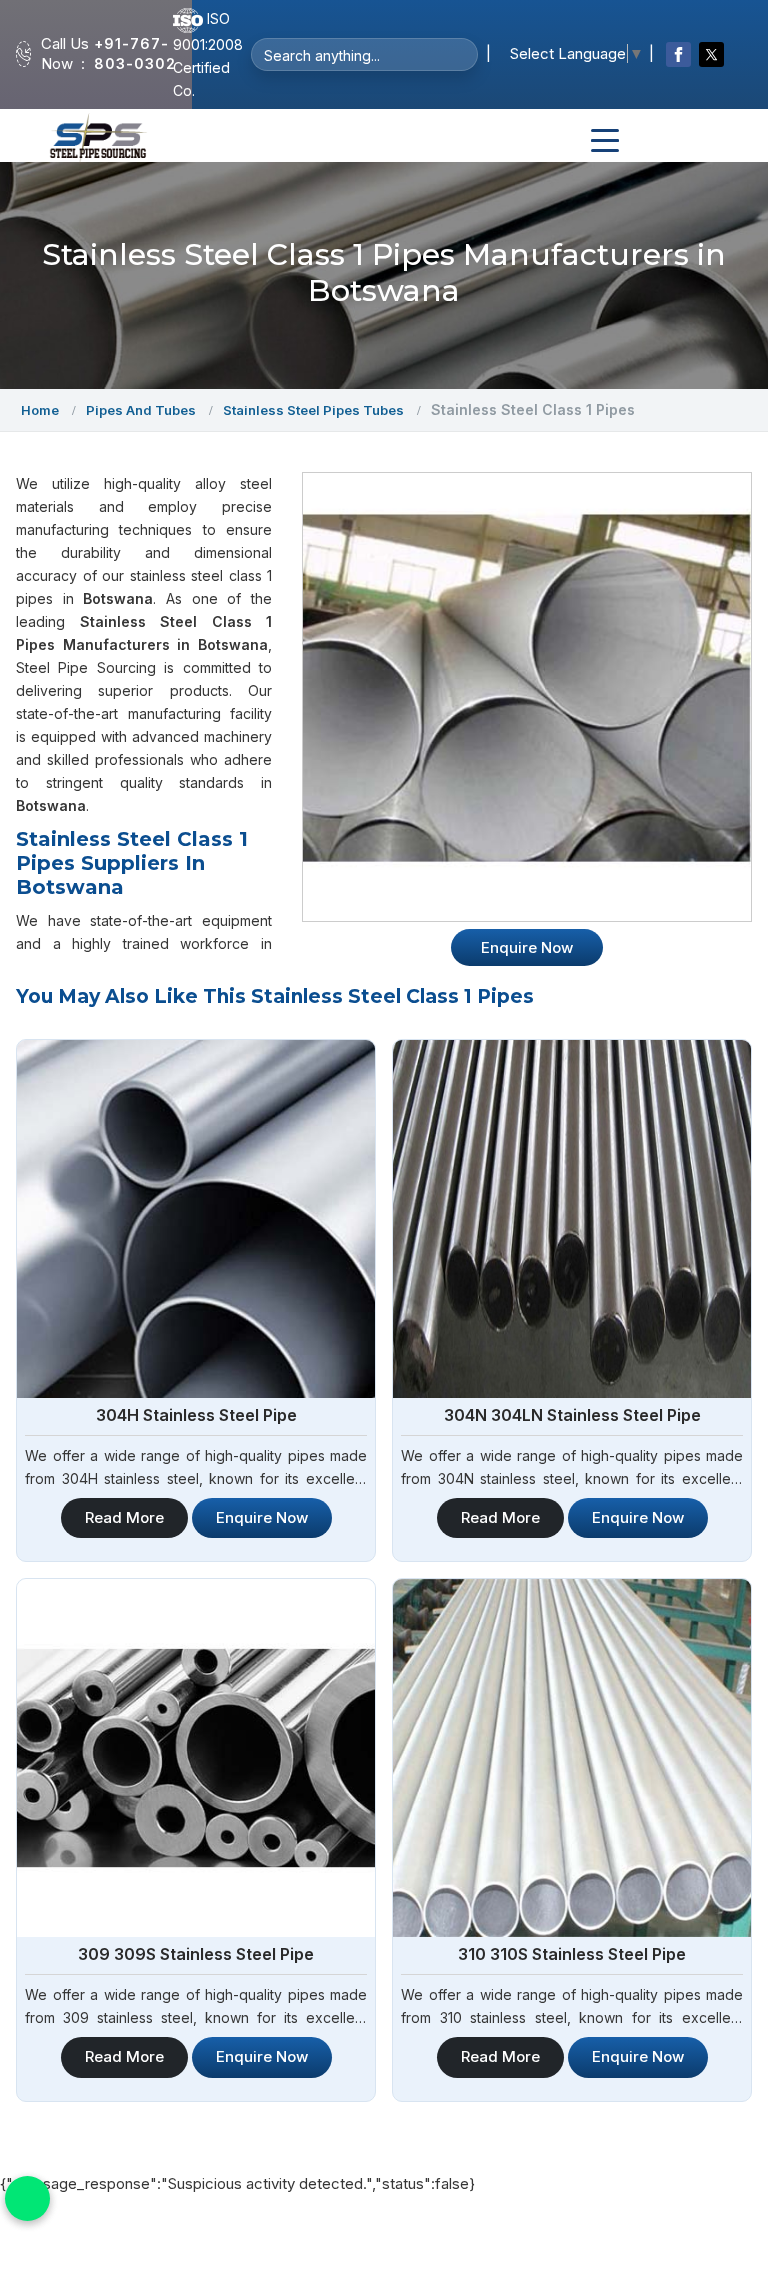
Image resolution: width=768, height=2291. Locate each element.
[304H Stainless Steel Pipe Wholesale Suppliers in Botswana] (196, 1219)
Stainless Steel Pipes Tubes (313, 410)
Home (40, 410)
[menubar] (605, 141)
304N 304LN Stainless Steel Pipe (572, 1415)
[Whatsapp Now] (27, 2198)
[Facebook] (678, 54)
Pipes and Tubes (141, 410)
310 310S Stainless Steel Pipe (572, 1954)
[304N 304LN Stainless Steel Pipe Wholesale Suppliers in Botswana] (572, 1219)
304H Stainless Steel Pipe (196, 1415)
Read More (124, 1517)
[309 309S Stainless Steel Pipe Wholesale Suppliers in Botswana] (196, 1758)
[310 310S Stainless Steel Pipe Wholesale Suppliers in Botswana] (572, 1758)
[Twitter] (711, 54)
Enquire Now (262, 1517)
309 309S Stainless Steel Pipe (196, 1954)
